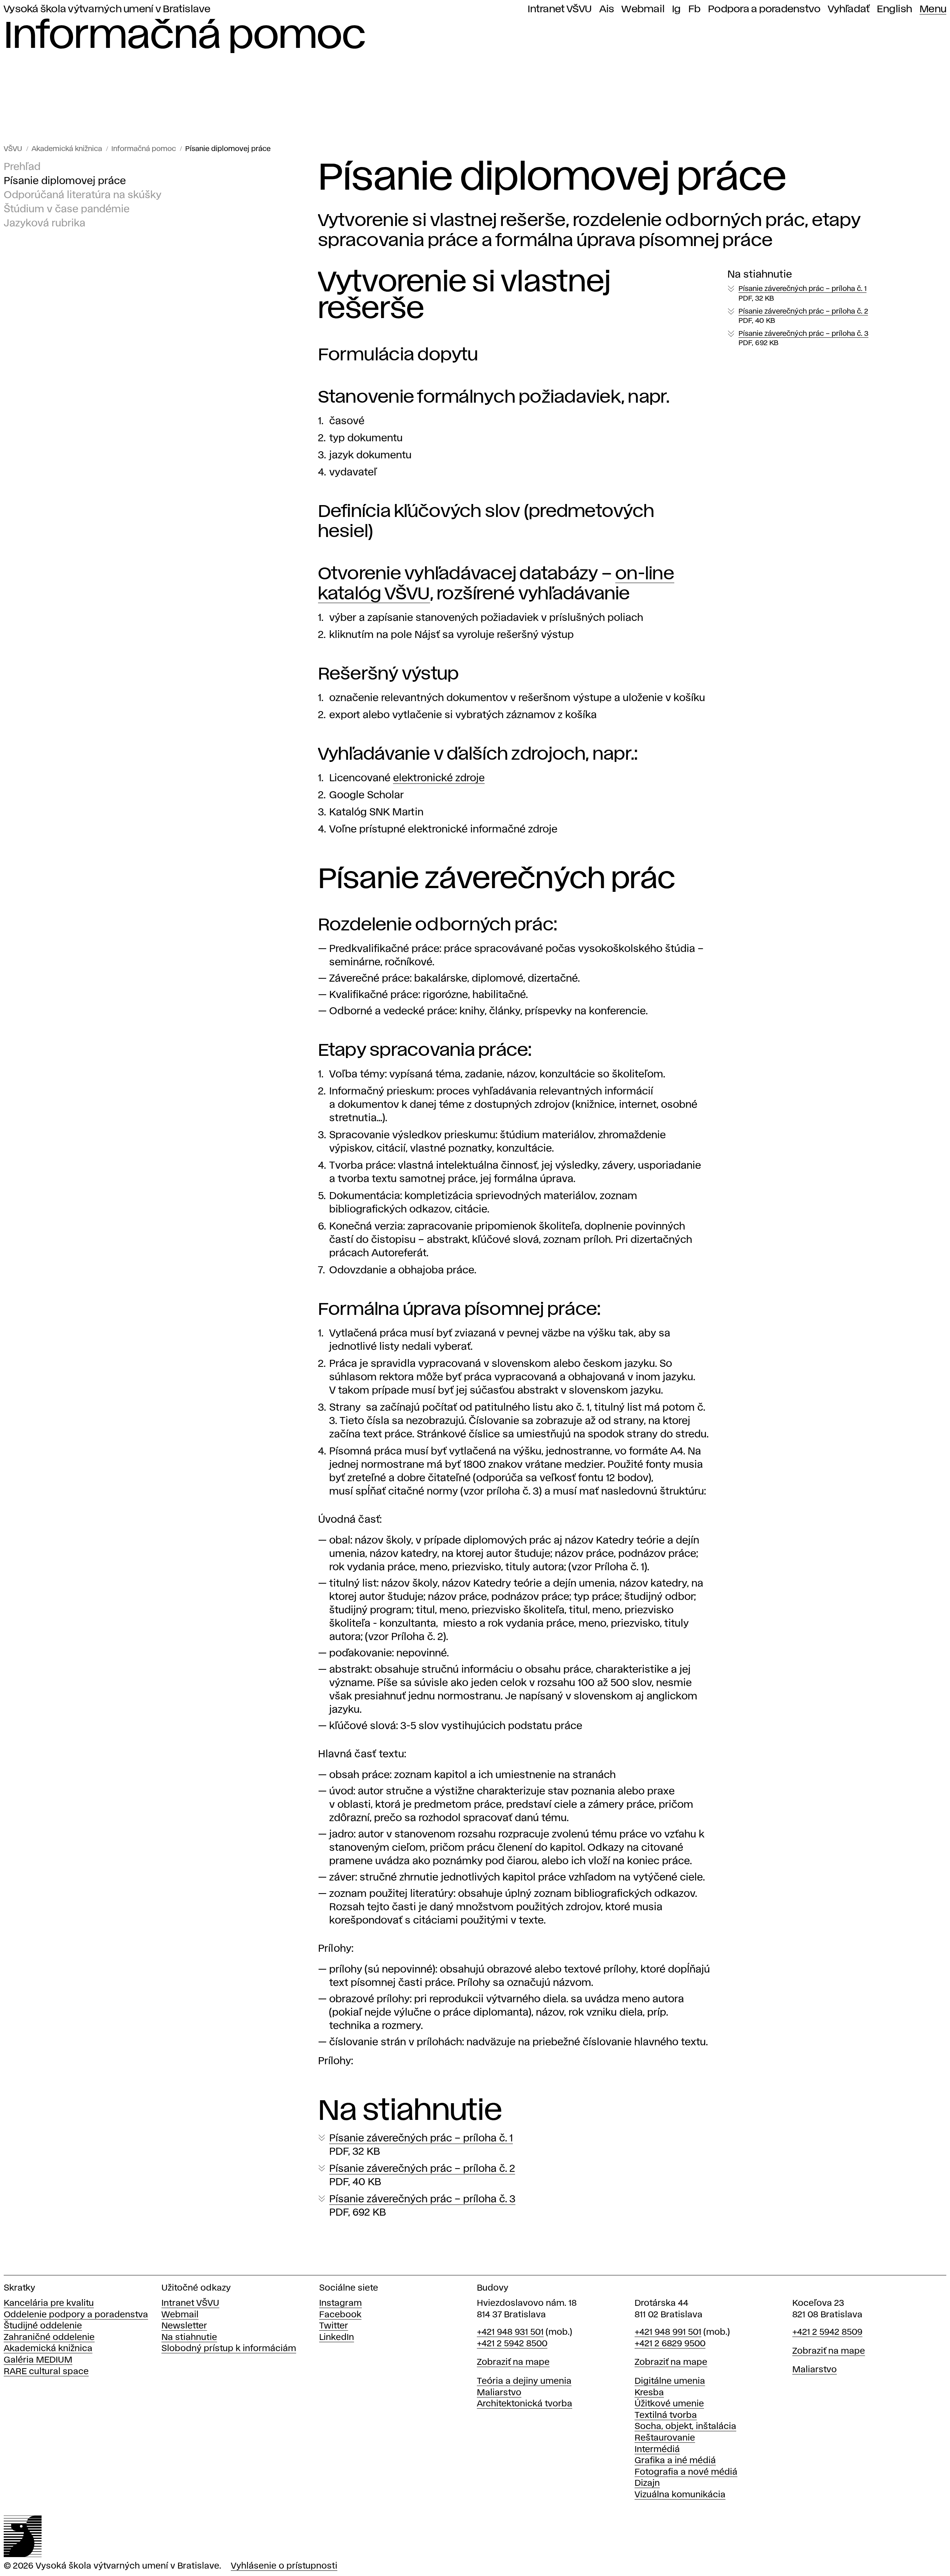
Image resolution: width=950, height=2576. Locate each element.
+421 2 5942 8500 (512, 2344)
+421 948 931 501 (510, 2332)
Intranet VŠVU (560, 9)
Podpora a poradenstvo (764, 9)
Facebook (340, 2315)
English (895, 9)
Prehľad (22, 167)
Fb (695, 9)
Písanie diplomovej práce (228, 149)
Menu (933, 9)
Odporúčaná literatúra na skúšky (83, 195)
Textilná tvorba (666, 2415)
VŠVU (13, 149)
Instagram (340, 2303)
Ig (677, 9)
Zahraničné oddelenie (49, 2338)
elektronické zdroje (439, 778)
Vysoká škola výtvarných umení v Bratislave (107, 9)
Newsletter (184, 2326)
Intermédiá (657, 2450)
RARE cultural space (46, 2372)
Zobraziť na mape (513, 2362)
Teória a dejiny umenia (524, 2381)
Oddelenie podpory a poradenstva (76, 2315)
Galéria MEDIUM (38, 2360)
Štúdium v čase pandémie (67, 210)
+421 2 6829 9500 (670, 2344)
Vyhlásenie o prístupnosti (284, 2566)
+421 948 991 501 (668, 2332)
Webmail (643, 9)
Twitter (334, 2326)
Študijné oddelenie (43, 2326)
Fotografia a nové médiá (686, 2472)
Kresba (649, 2393)
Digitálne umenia (670, 2381)
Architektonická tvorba (525, 2404)
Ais (607, 9)
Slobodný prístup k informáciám (229, 2349)
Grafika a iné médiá (675, 2461)
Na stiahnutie (189, 2338)
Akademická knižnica (67, 149)
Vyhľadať (849, 9)
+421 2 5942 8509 (827, 2332)
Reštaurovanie (665, 2438)
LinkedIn (337, 2338)
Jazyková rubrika (45, 224)
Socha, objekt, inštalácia (685, 2427)
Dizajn (647, 2483)
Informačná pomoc (144, 149)
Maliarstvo (499, 2393)
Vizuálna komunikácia (680, 2495)
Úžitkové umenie (669, 2404)
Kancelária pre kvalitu (49, 2303)
